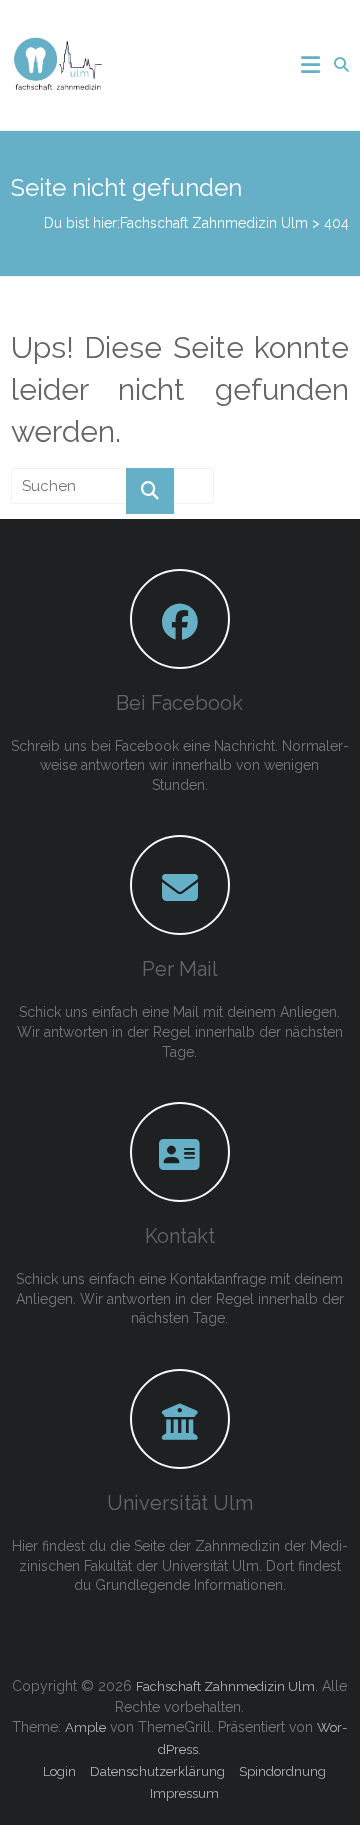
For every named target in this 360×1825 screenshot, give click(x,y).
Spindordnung (282, 1771)
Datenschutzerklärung (157, 1771)
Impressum (184, 1793)
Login (59, 1771)
